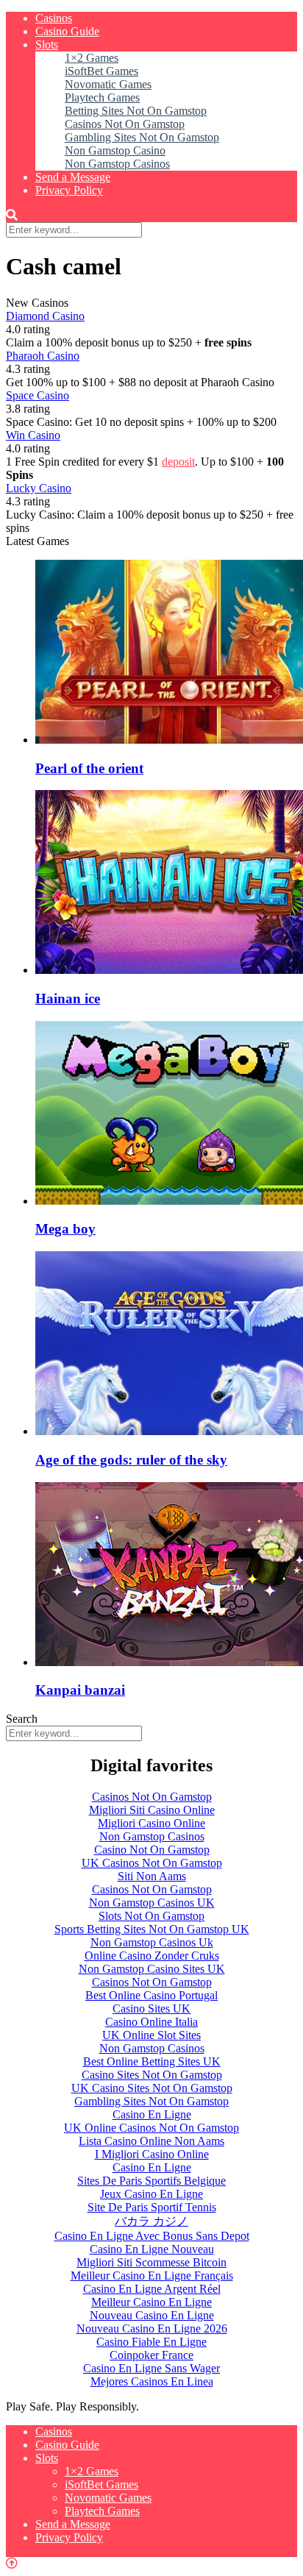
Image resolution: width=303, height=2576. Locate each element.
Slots (47, 45)
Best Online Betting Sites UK (152, 2061)
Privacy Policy (69, 190)
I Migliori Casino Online (152, 2154)
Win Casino (33, 435)
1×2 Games (92, 58)
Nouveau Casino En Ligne (152, 2315)
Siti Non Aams (152, 1876)
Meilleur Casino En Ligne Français (152, 2276)
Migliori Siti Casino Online (152, 1810)
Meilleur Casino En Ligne (151, 2302)
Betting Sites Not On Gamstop (136, 111)
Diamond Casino (45, 316)
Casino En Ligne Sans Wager (151, 2368)
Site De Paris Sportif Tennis (152, 2207)
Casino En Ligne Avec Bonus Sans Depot (152, 2236)
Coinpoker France (151, 2355)
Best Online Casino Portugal (151, 1995)
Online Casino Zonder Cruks (152, 1956)
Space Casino (38, 395)
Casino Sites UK (151, 2009)
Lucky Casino (39, 488)
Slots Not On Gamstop (151, 1916)
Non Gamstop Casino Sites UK (152, 1969)
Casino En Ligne (152, 2114)
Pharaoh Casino (43, 356)
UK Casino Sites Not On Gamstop (152, 2088)
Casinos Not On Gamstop (125, 124)
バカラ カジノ (151, 2221)
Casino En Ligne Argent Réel (152, 2289)
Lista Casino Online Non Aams (151, 2141)
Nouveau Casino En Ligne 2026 (152, 2328)
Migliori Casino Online (151, 1823)
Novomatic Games (108, 84)
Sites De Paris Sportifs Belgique (151, 2181)
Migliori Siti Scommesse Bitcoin (151, 2262)
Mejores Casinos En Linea (152, 2381)
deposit (178, 462)
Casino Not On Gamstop (152, 1850)
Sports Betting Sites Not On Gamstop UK (152, 1929)
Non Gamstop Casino (115, 150)
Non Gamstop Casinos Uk (152, 1942)
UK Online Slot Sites (151, 2035)
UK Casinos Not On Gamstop (152, 1863)
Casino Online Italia (151, 2022)
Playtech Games (102, 97)
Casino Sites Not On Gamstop (152, 2075)
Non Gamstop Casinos (117, 164)
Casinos (54, 18)
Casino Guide (67, 31)
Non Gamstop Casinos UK (152, 1903)
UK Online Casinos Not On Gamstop (151, 2128)
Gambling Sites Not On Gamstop (142, 137)
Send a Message (73, 177)
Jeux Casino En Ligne (151, 2194)
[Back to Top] (12, 2563)
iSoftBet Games (101, 71)
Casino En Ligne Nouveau (152, 2249)
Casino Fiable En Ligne (151, 2342)
